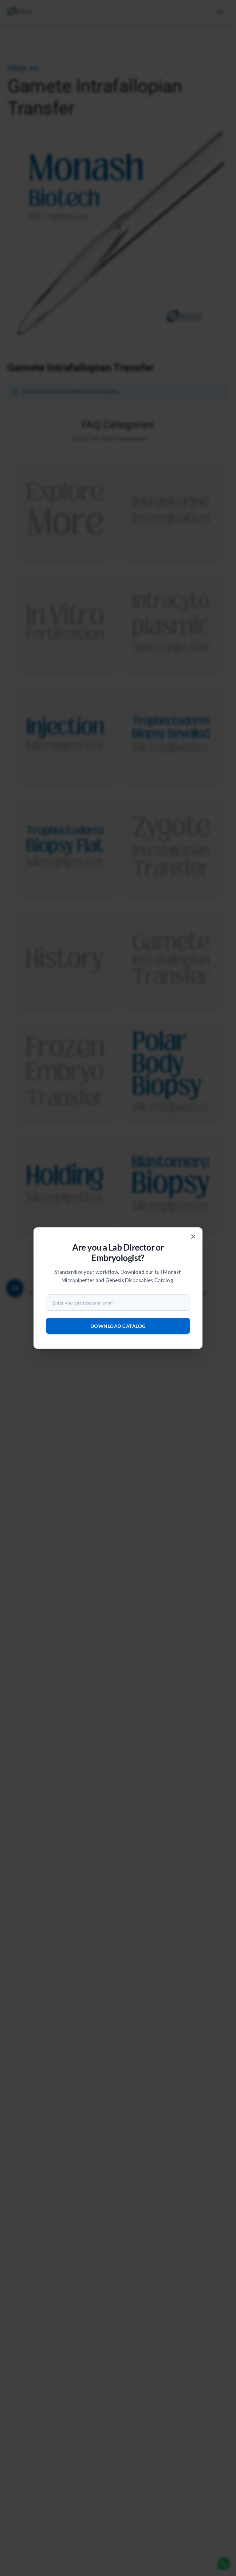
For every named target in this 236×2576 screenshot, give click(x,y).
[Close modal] (193, 1236)
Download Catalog (118, 1326)
